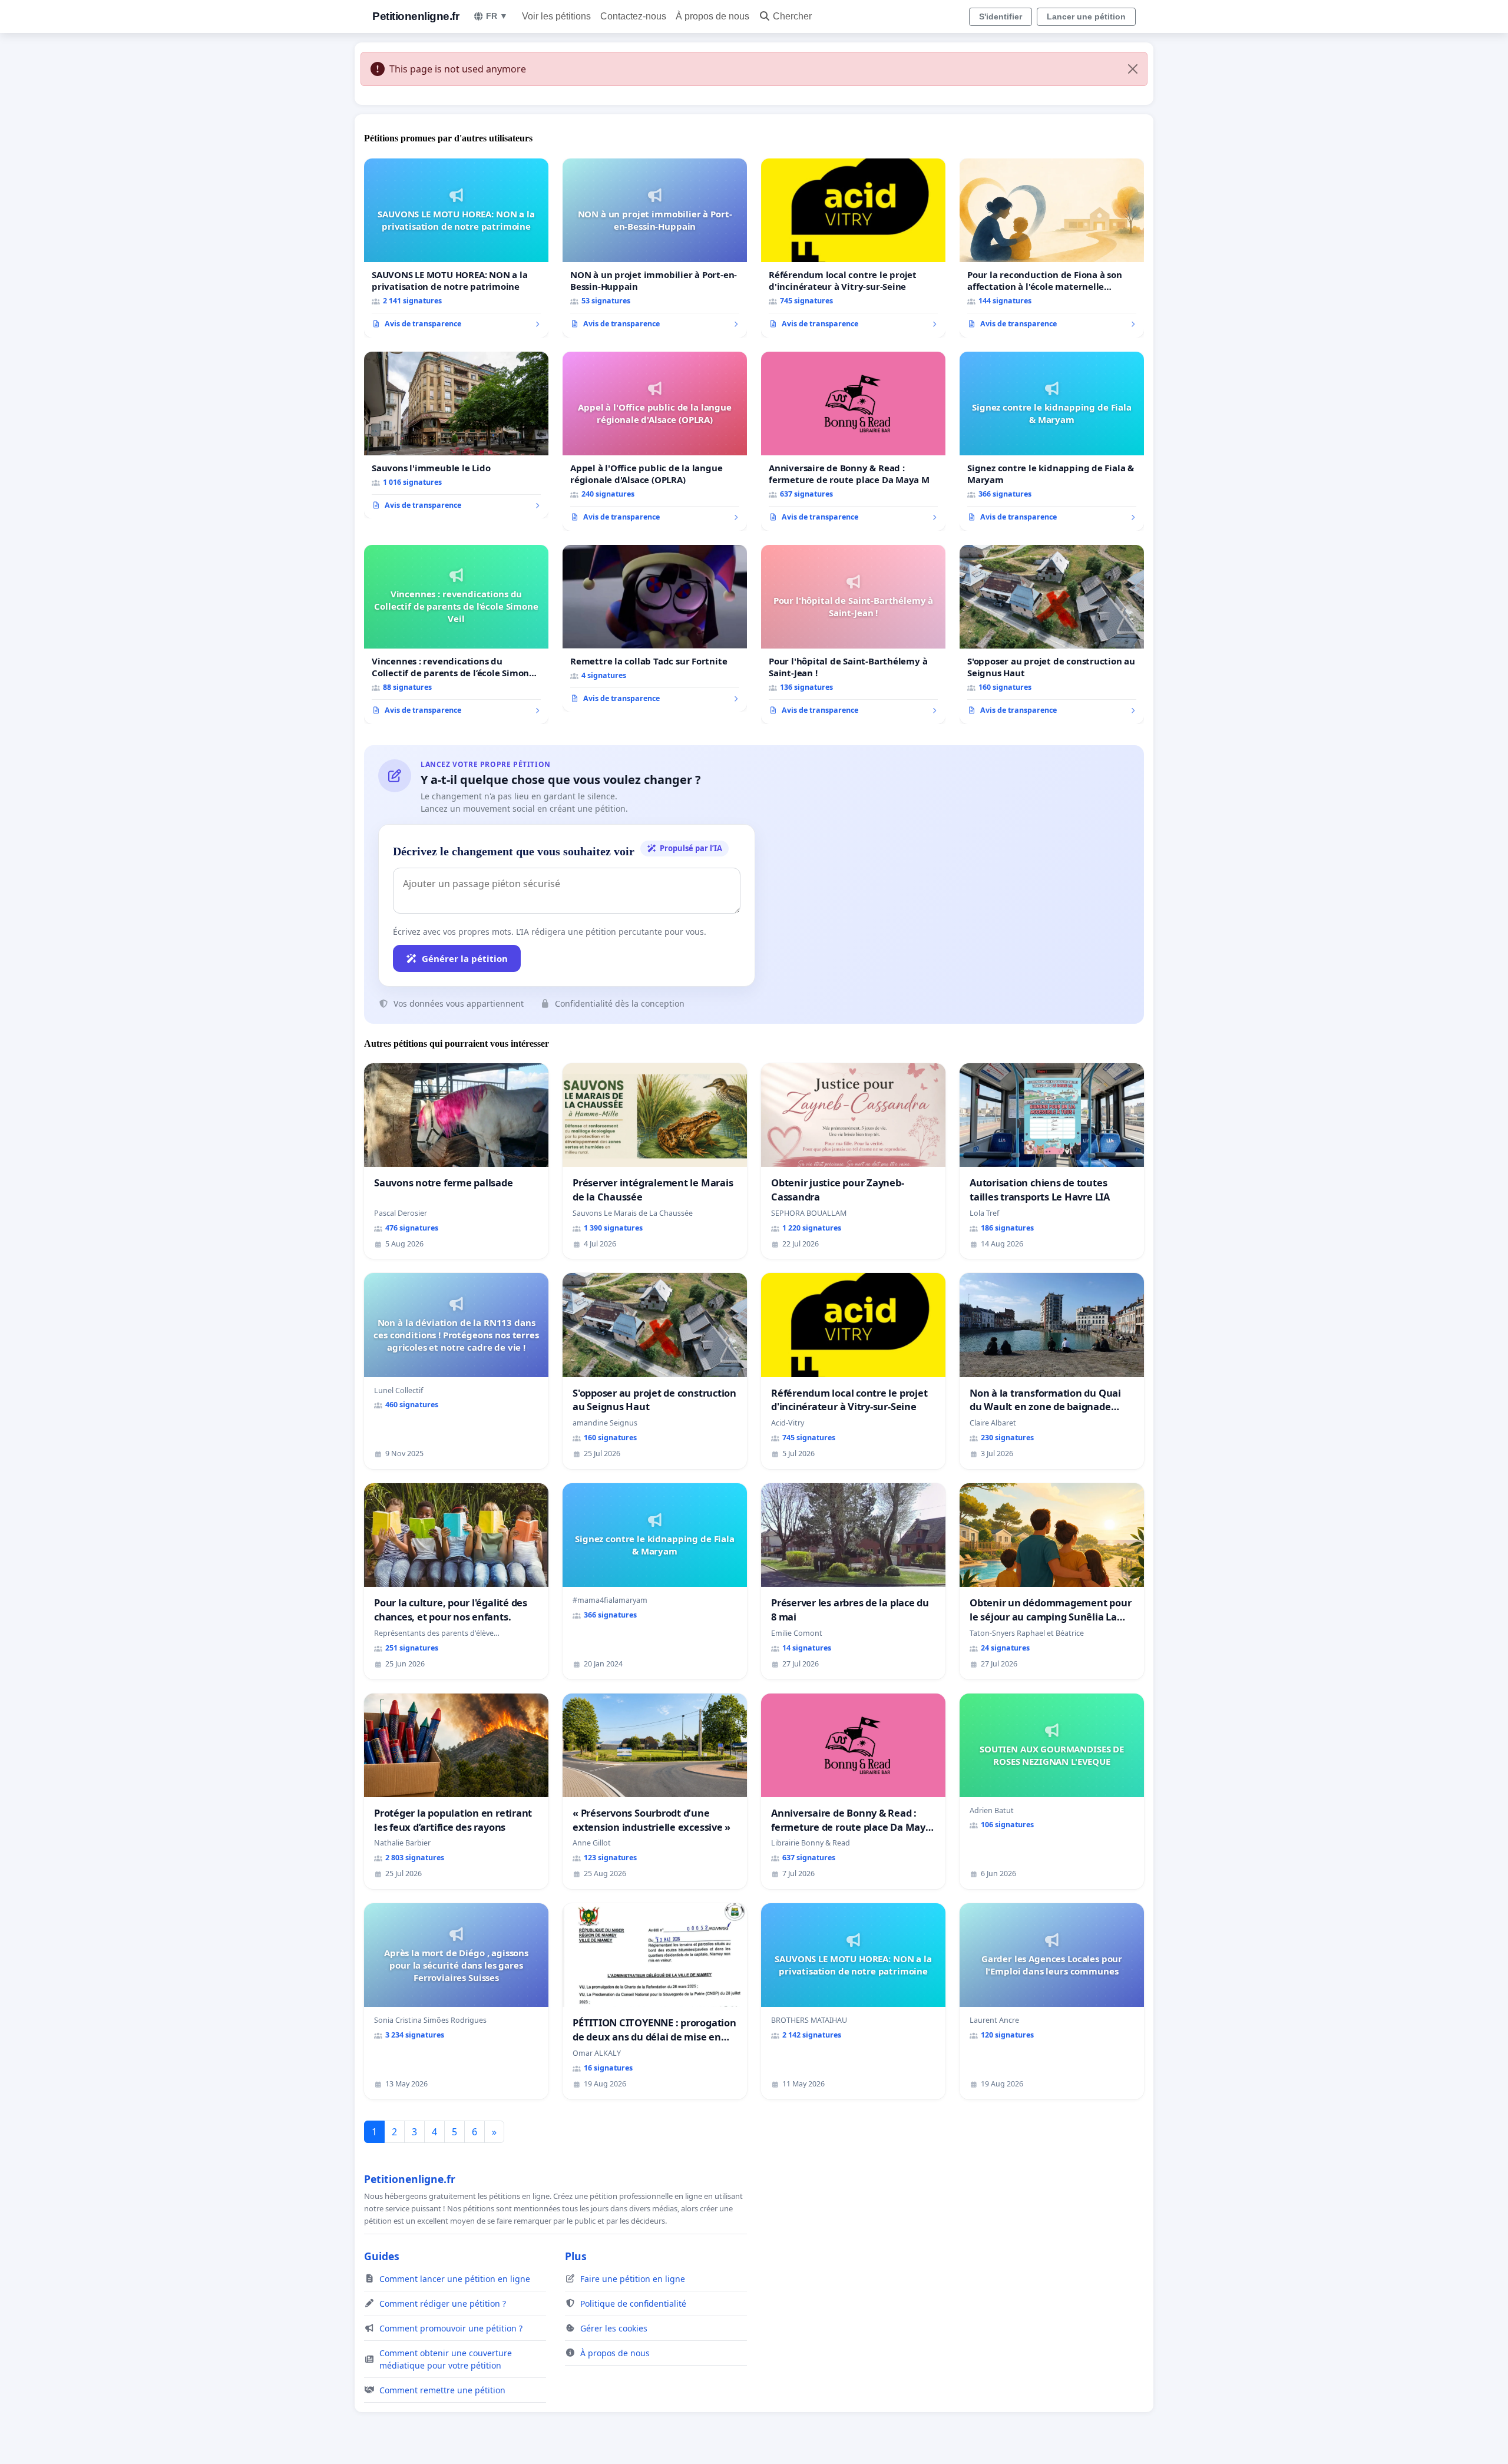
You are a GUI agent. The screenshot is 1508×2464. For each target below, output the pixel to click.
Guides (382, 2256)
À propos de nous (712, 16)
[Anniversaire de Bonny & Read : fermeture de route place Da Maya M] (853, 441)
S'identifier (1001, 16)
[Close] (1133, 69)
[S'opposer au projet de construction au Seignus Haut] (1052, 634)
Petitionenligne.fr (416, 16)
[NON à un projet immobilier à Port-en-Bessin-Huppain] (655, 248)
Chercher (792, 16)
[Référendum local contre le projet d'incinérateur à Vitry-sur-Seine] (853, 248)
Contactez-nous (633, 16)
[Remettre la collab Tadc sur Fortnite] (655, 629)
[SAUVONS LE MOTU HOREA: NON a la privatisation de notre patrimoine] (456, 248)
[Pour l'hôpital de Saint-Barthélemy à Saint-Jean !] (853, 634)
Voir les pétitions (556, 16)
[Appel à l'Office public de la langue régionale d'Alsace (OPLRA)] (655, 441)
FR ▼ (497, 16)
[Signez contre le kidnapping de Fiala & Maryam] (1052, 441)
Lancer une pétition (1086, 16)
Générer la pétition (465, 958)
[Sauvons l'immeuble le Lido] (456, 435)
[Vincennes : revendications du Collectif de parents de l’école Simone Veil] (456, 634)
